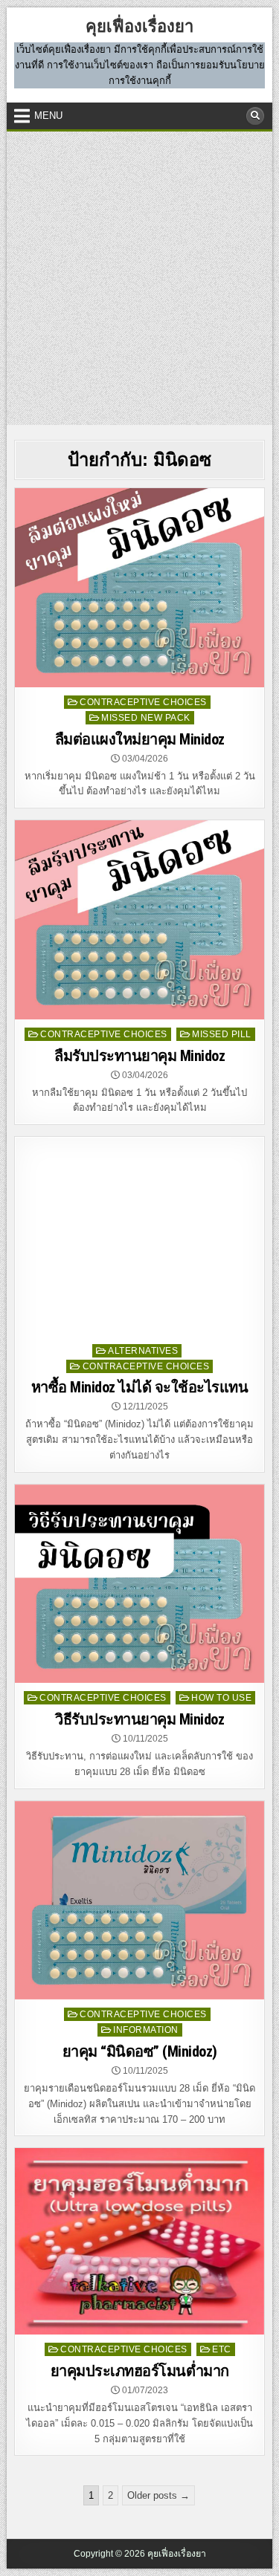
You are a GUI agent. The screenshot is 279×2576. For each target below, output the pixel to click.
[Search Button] (255, 116)
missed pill (222, 1034)
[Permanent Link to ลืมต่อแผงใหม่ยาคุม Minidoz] (139, 587)
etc (222, 2349)
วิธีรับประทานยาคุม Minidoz (139, 1719)
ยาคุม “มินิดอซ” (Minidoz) (140, 2051)
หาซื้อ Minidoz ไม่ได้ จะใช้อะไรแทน (140, 1387)
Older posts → (158, 2495)
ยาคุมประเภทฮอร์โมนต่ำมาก (140, 2371)
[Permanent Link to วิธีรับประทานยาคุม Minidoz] (139, 1584)
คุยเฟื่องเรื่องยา (139, 26)
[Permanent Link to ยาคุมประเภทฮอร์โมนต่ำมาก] (139, 2241)
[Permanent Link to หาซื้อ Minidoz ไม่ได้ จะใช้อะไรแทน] (139, 1236)
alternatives (143, 1351)
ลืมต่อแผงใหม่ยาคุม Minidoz (140, 739)
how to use (221, 1698)
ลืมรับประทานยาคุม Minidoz (139, 1056)
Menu (48, 116)
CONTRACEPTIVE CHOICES (143, 702)
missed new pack (146, 718)
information (146, 2030)
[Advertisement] (139, 278)
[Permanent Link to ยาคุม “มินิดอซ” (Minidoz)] (139, 1900)
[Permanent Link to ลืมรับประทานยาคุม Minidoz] (139, 919)
